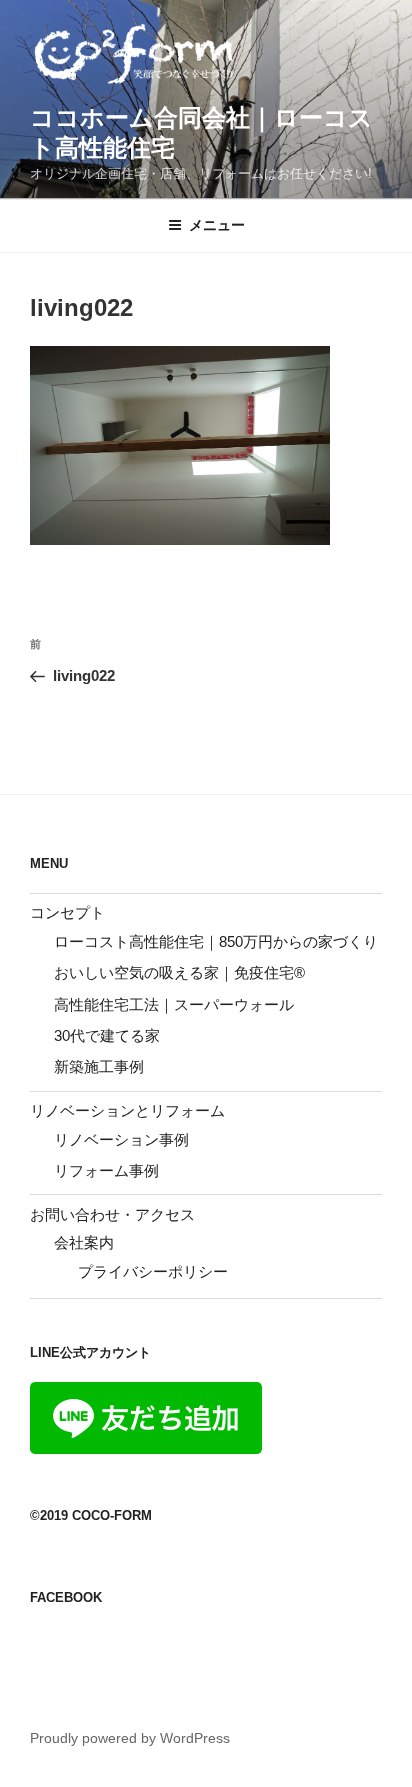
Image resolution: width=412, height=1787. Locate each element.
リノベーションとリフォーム (127, 1110)
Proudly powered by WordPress (130, 1738)
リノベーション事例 (121, 1139)
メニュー (217, 225)
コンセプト (67, 912)
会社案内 (84, 1242)
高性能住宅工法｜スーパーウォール (174, 1004)
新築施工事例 (99, 1066)
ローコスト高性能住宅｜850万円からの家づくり (216, 941)
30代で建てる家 (107, 1035)
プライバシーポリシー (153, 1271)
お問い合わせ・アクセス (112, 1214)
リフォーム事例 (106, 1170)
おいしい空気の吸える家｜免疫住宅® (179, 972)
